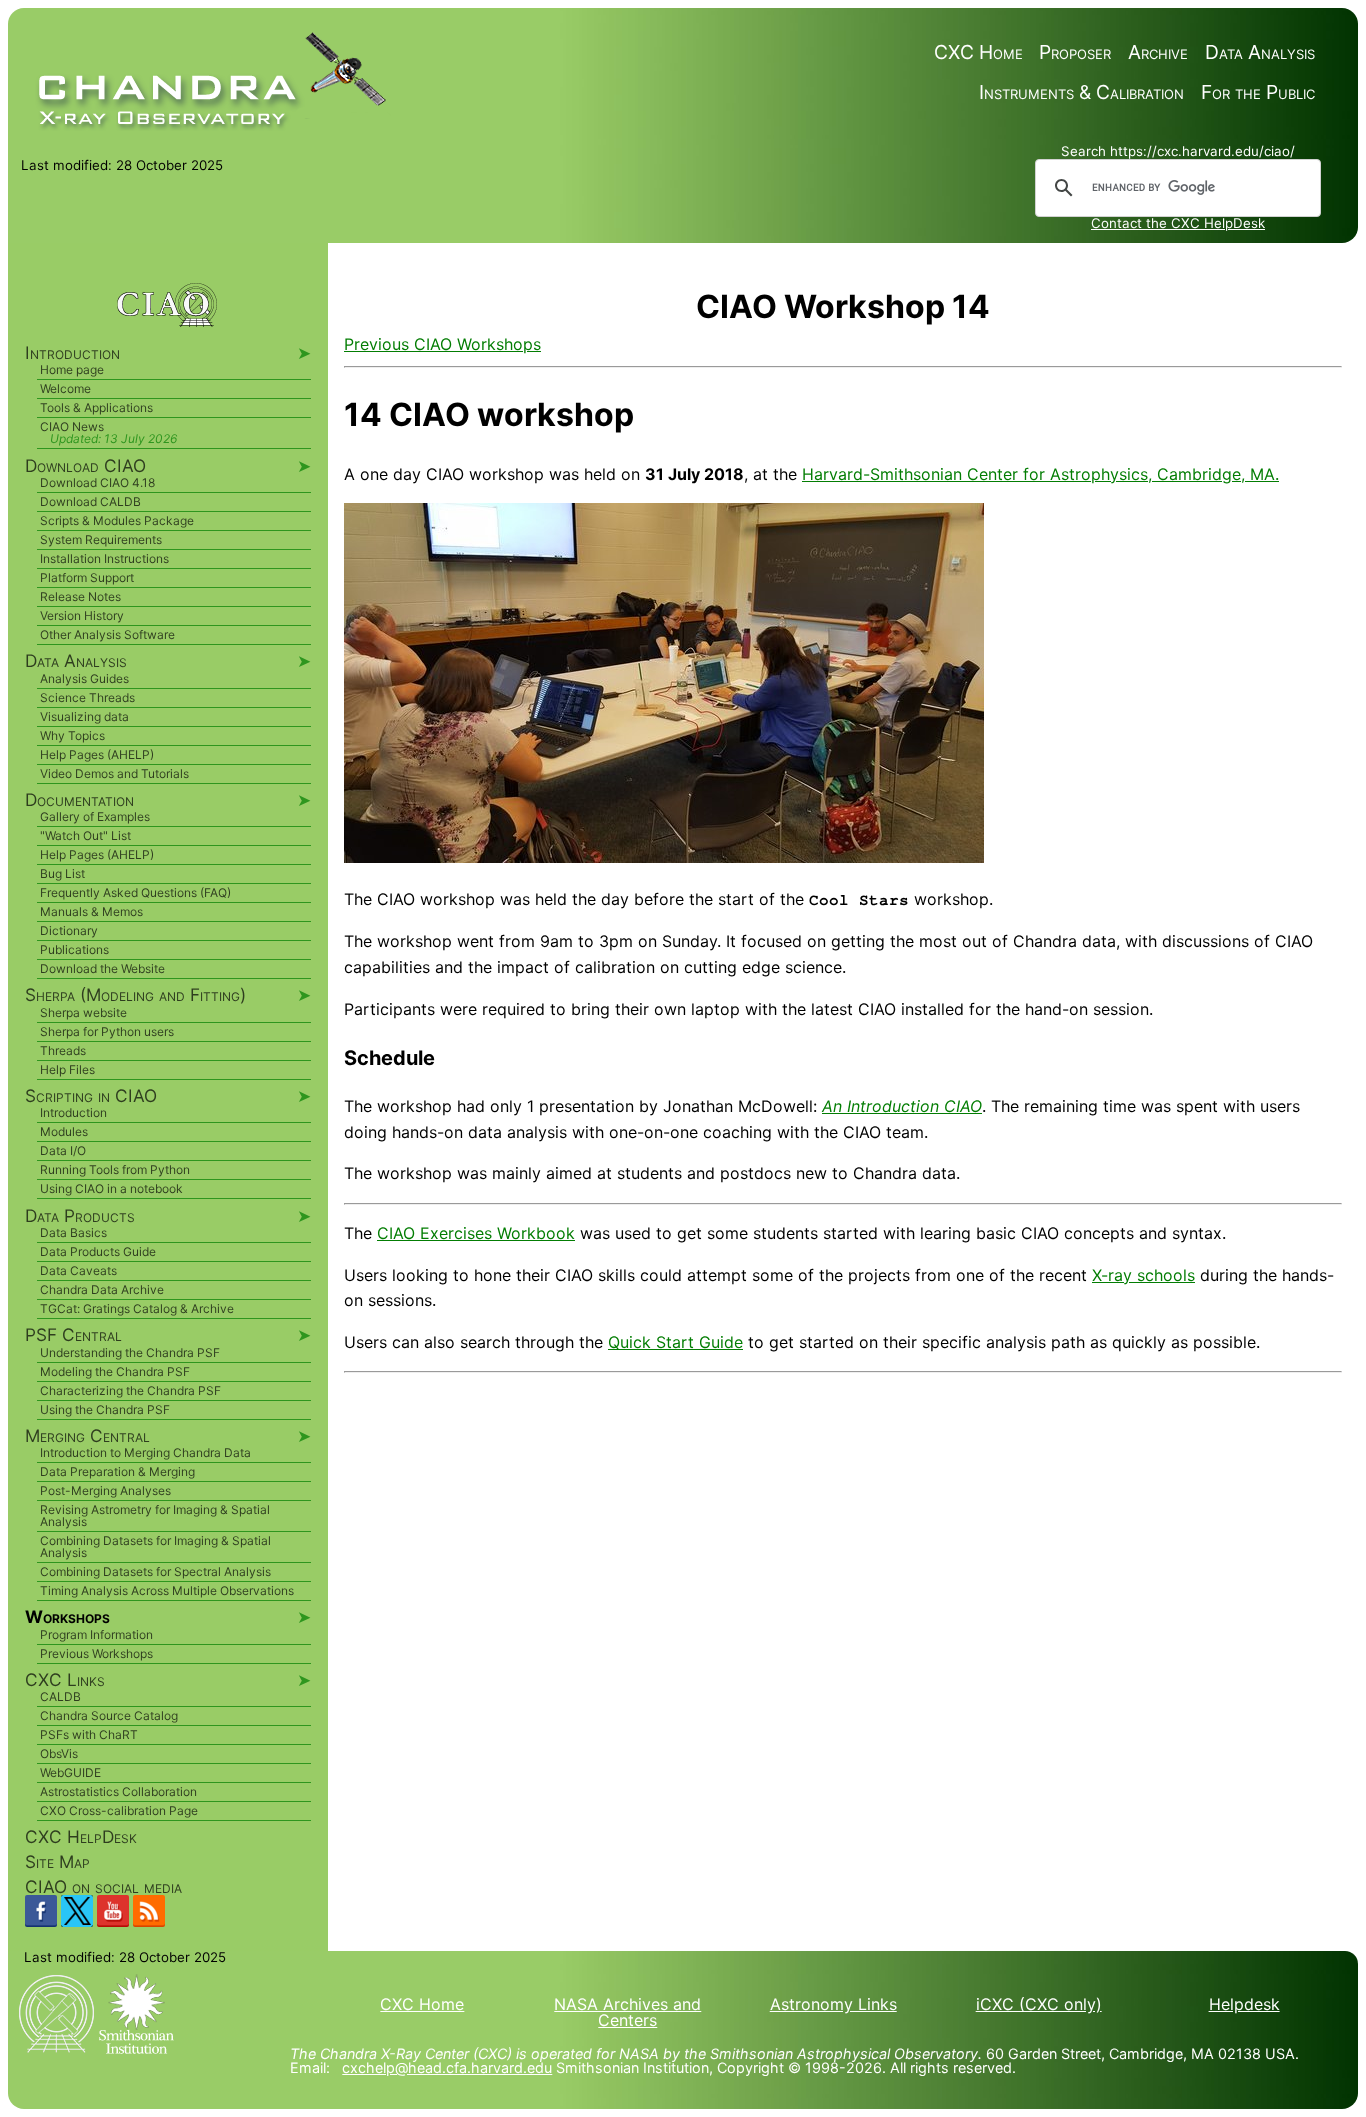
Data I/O (63, 1150)
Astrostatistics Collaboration (118, 1791)
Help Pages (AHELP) (97, 754)
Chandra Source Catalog (109, 1715)
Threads (63, 1050)
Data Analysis (1260, 52)
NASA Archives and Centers (627, 2012)
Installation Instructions (104, 558)
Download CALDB (90, 501)
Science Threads (87, 697)
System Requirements (101, 539)
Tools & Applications (96, 407)
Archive (1158, 52)
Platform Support (87, 577)
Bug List (62, 873)
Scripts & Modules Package (117, 520)
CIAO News (72, 426)
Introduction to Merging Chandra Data (145, 1452)
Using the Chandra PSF (105, 1409)
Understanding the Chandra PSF (130, 1352)
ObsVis (59, 1753)
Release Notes (80, 596)
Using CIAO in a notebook (111, 1188)
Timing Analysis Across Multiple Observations (167, 1590)
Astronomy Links (833, 2004)
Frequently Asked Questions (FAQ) (135, 892)
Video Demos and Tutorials (114, 773)
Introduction (73, 1112)
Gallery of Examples (95, 816)
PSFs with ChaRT (89, 1734)
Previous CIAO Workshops (442, 344)
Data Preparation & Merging (117, 1471)
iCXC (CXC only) (1039, 2004)
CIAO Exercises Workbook (476, 1233)
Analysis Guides (84, 678)
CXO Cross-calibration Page (119, 1810)
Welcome (65, 388)
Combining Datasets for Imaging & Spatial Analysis (155, 1546)
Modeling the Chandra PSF (115, 1371)
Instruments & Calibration (1081, 92)
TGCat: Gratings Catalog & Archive (137, 1308)
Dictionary (69, 930)
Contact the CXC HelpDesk (1178, 223)
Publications (74, 949)
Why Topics (72, 735)
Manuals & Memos (91, 911)
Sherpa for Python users (107, 1031)
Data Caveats (78, 1270)
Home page (72, 369)
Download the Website (102, 968)
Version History (82, 615)
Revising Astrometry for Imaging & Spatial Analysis (155, 1515)
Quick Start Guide (675, 1342)
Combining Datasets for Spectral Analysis (155, 1571)
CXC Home (978, 52)
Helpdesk (1244, 2004)
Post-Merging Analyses (105, 1490)
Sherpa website (83, 1012)
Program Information (96, 1634)
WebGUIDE (70, 1772)
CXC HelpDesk (81, 1836)
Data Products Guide (98, 1251)
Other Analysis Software (107, 634)
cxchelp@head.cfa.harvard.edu (447, 2067)
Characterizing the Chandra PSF (130, 1390)
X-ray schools (1143, 1275)
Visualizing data (84, 716)
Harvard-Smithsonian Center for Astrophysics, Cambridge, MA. (1040, 474)
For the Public (1258, 92)
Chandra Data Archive (102, 1289)
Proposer (1075, 52)
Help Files (67, 1069)
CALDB (60, 1696)
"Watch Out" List (85, 835)
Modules (64, 1131)
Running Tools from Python (115, 1169)
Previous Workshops (96, 1653)
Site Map (57, 1861)
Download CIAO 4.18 (97, 482)
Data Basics (73, 1232)
